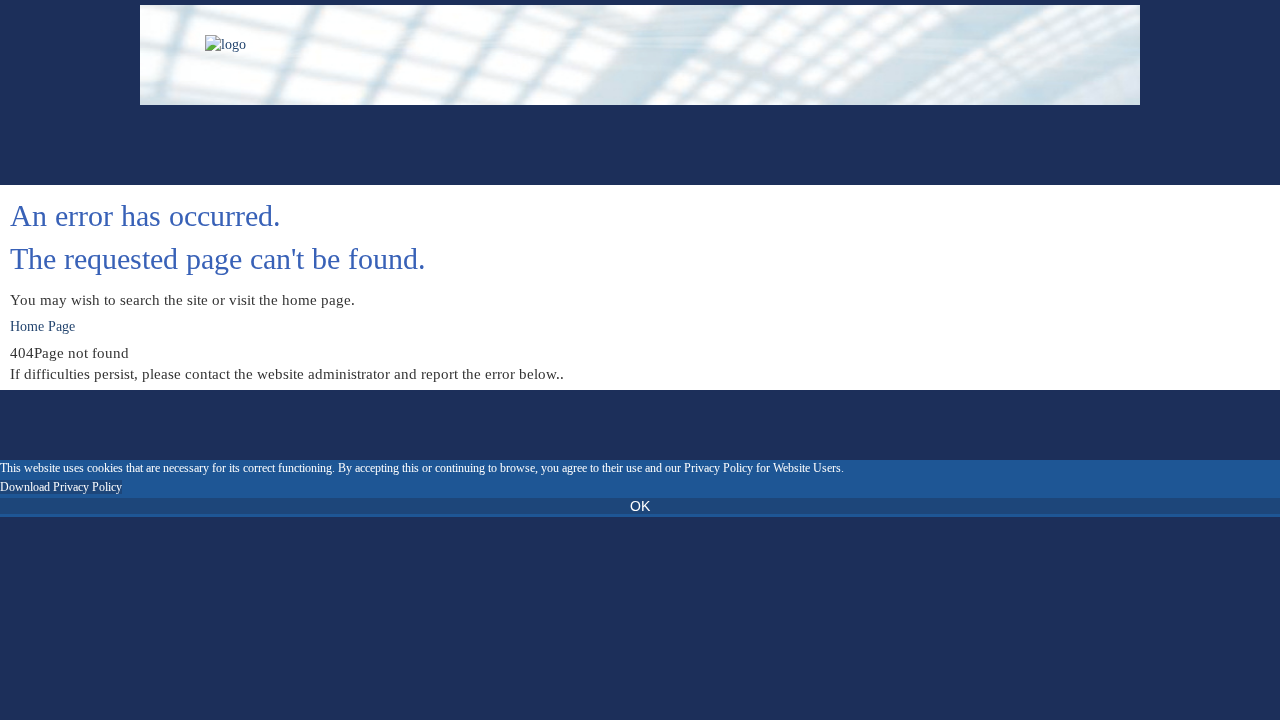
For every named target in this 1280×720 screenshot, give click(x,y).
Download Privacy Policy (61, 487)
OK (640, 506)
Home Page (42, 326)
